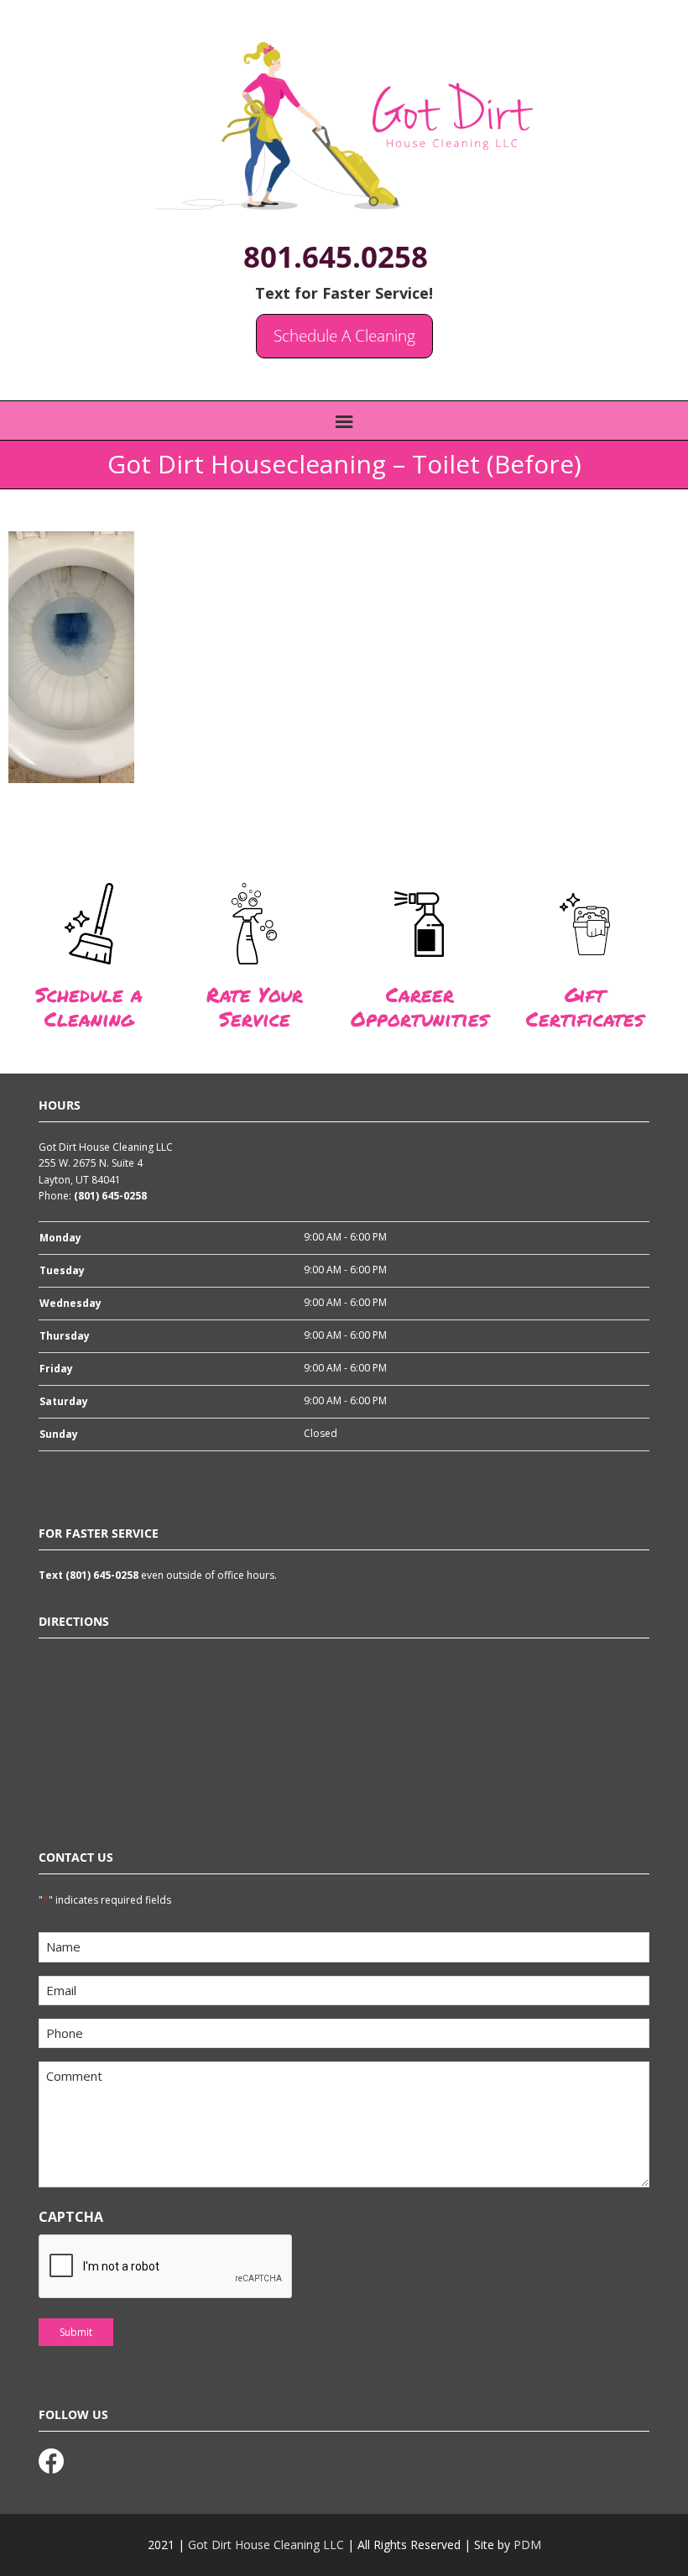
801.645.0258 (336, 256)
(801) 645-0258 (110, 1196)
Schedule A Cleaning (344, 336)
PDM (527, 2545)
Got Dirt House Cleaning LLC (266, 2545)
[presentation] (166, 2267)
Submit (76, 2332)
